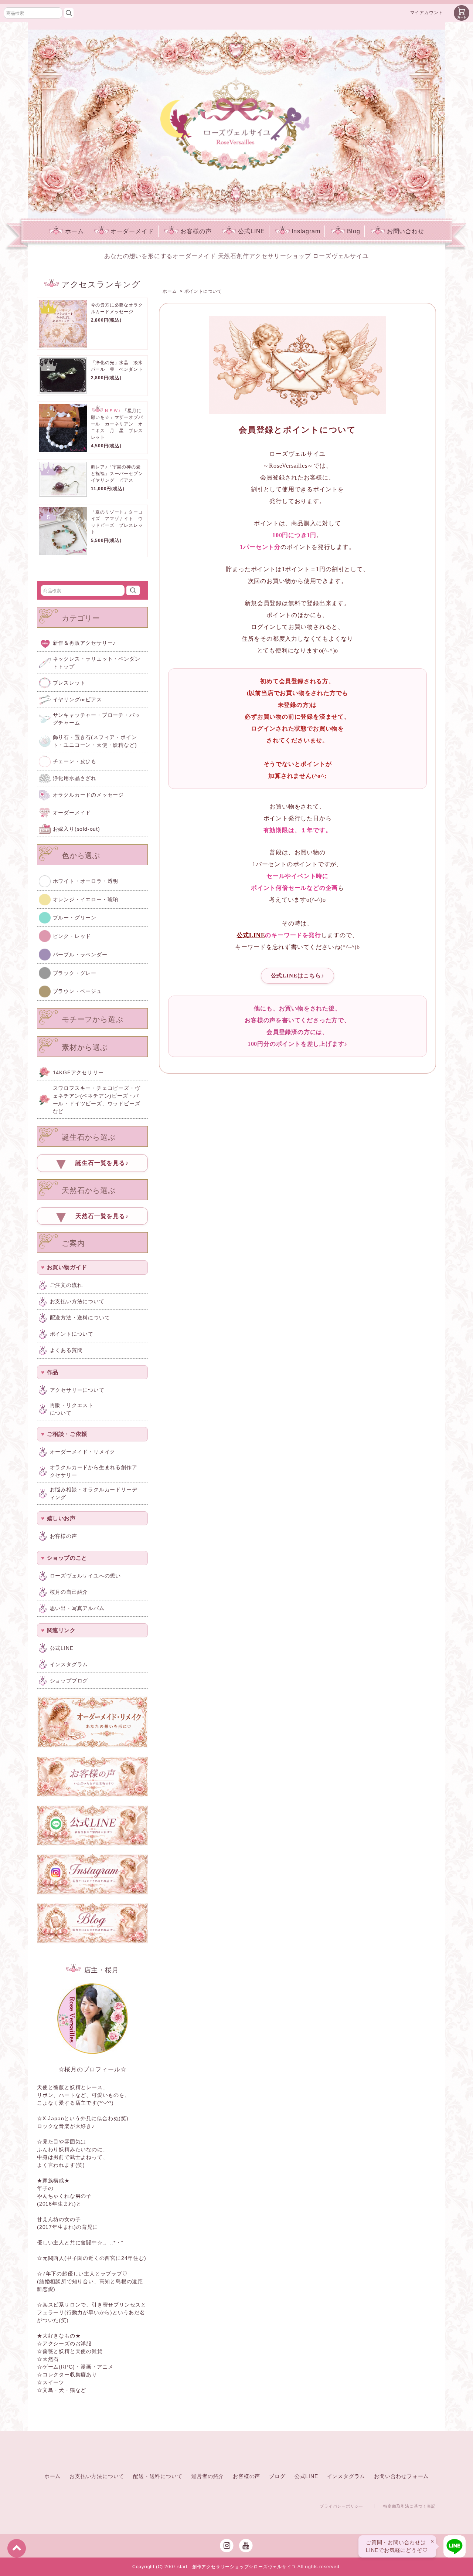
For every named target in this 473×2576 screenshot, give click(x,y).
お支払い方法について (97, 2476)
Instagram (306, 231)
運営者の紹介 (207, 2476)
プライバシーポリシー (341, 2506)
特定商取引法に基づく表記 (409, 2506)
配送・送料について (158, 2476)
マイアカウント (427, 13)
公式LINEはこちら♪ (298, 976)
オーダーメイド (132, 231)
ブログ (277, 2476)
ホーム (74, 231)
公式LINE (251, 231)
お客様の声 (196, 231)
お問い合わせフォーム (401, 2476)
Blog (354, 231)
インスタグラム (346, 2476)
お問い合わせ (406, 231)
